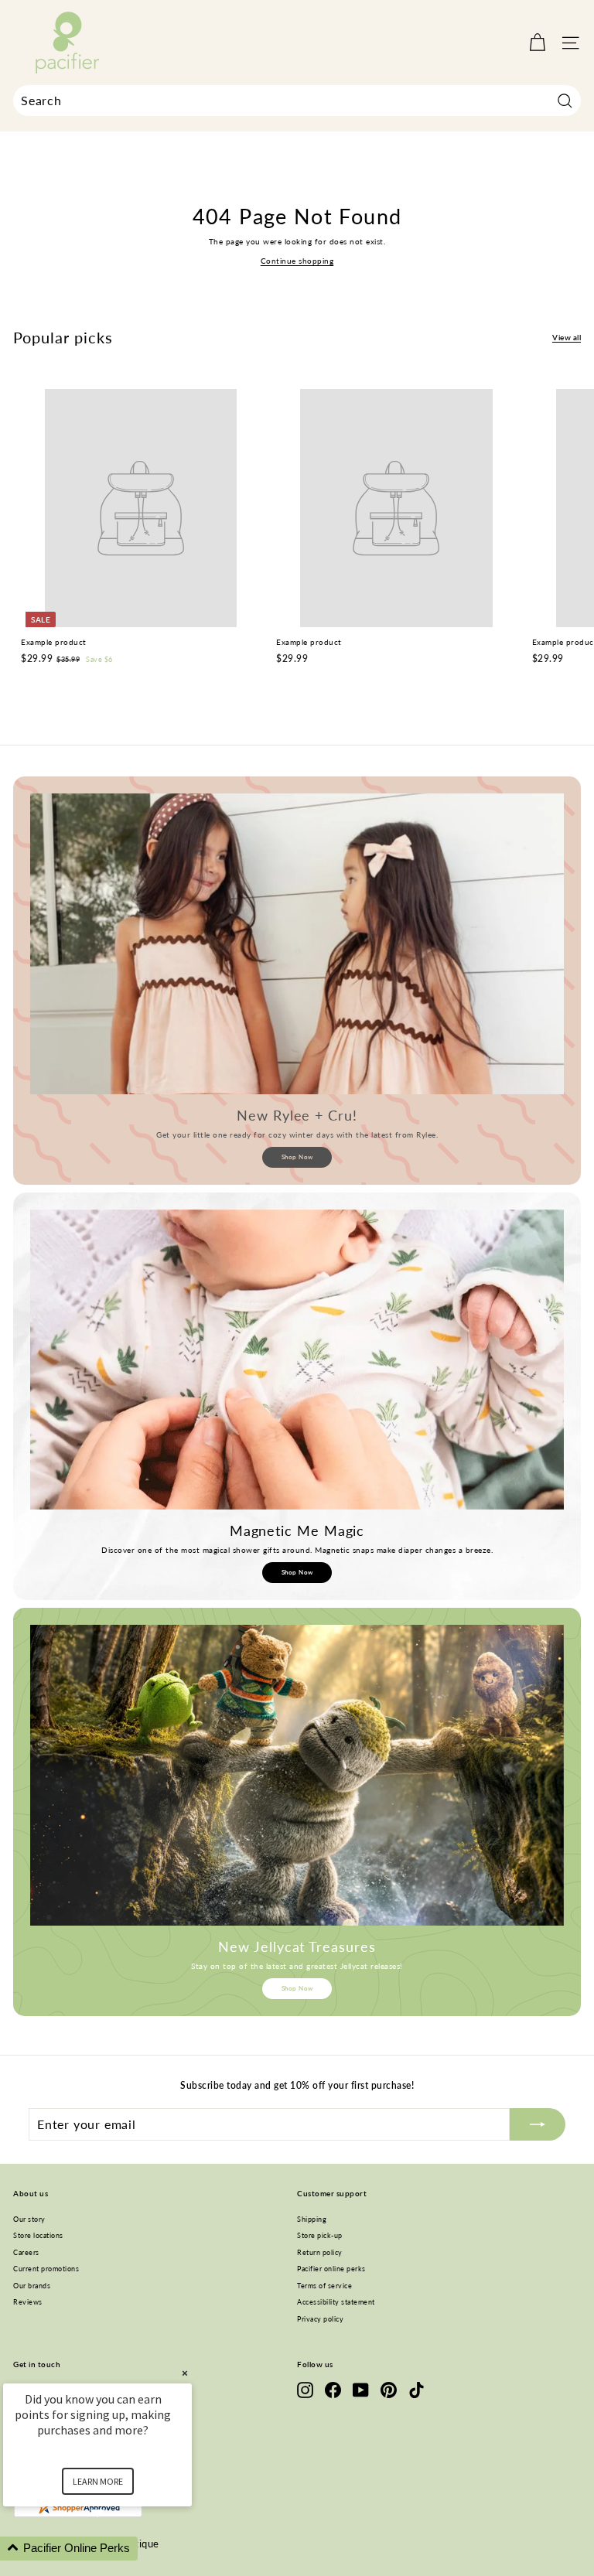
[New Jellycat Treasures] (297, 1775)
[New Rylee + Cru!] (297, 943)
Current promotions (46, 2269)
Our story (29, 2219)
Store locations (38, 2235)
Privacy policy (320, 2319)
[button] (116, 2549)
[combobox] (297, 101)
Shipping (312, 2219)
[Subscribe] (538, 2124)
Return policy (320, 2252)
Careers (26, 2252)
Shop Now (297, 1157)
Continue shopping (297, 261)
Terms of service (324, 2286)
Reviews (28, 2302)
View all (567, 337)
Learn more (98, 2481)
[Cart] (537, 43)
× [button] (185, 2373)
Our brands (32, 2286)
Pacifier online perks (331, 2269)
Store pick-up (320, 2235)
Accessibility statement (336, 2302)
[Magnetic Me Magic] (297, 1360)
